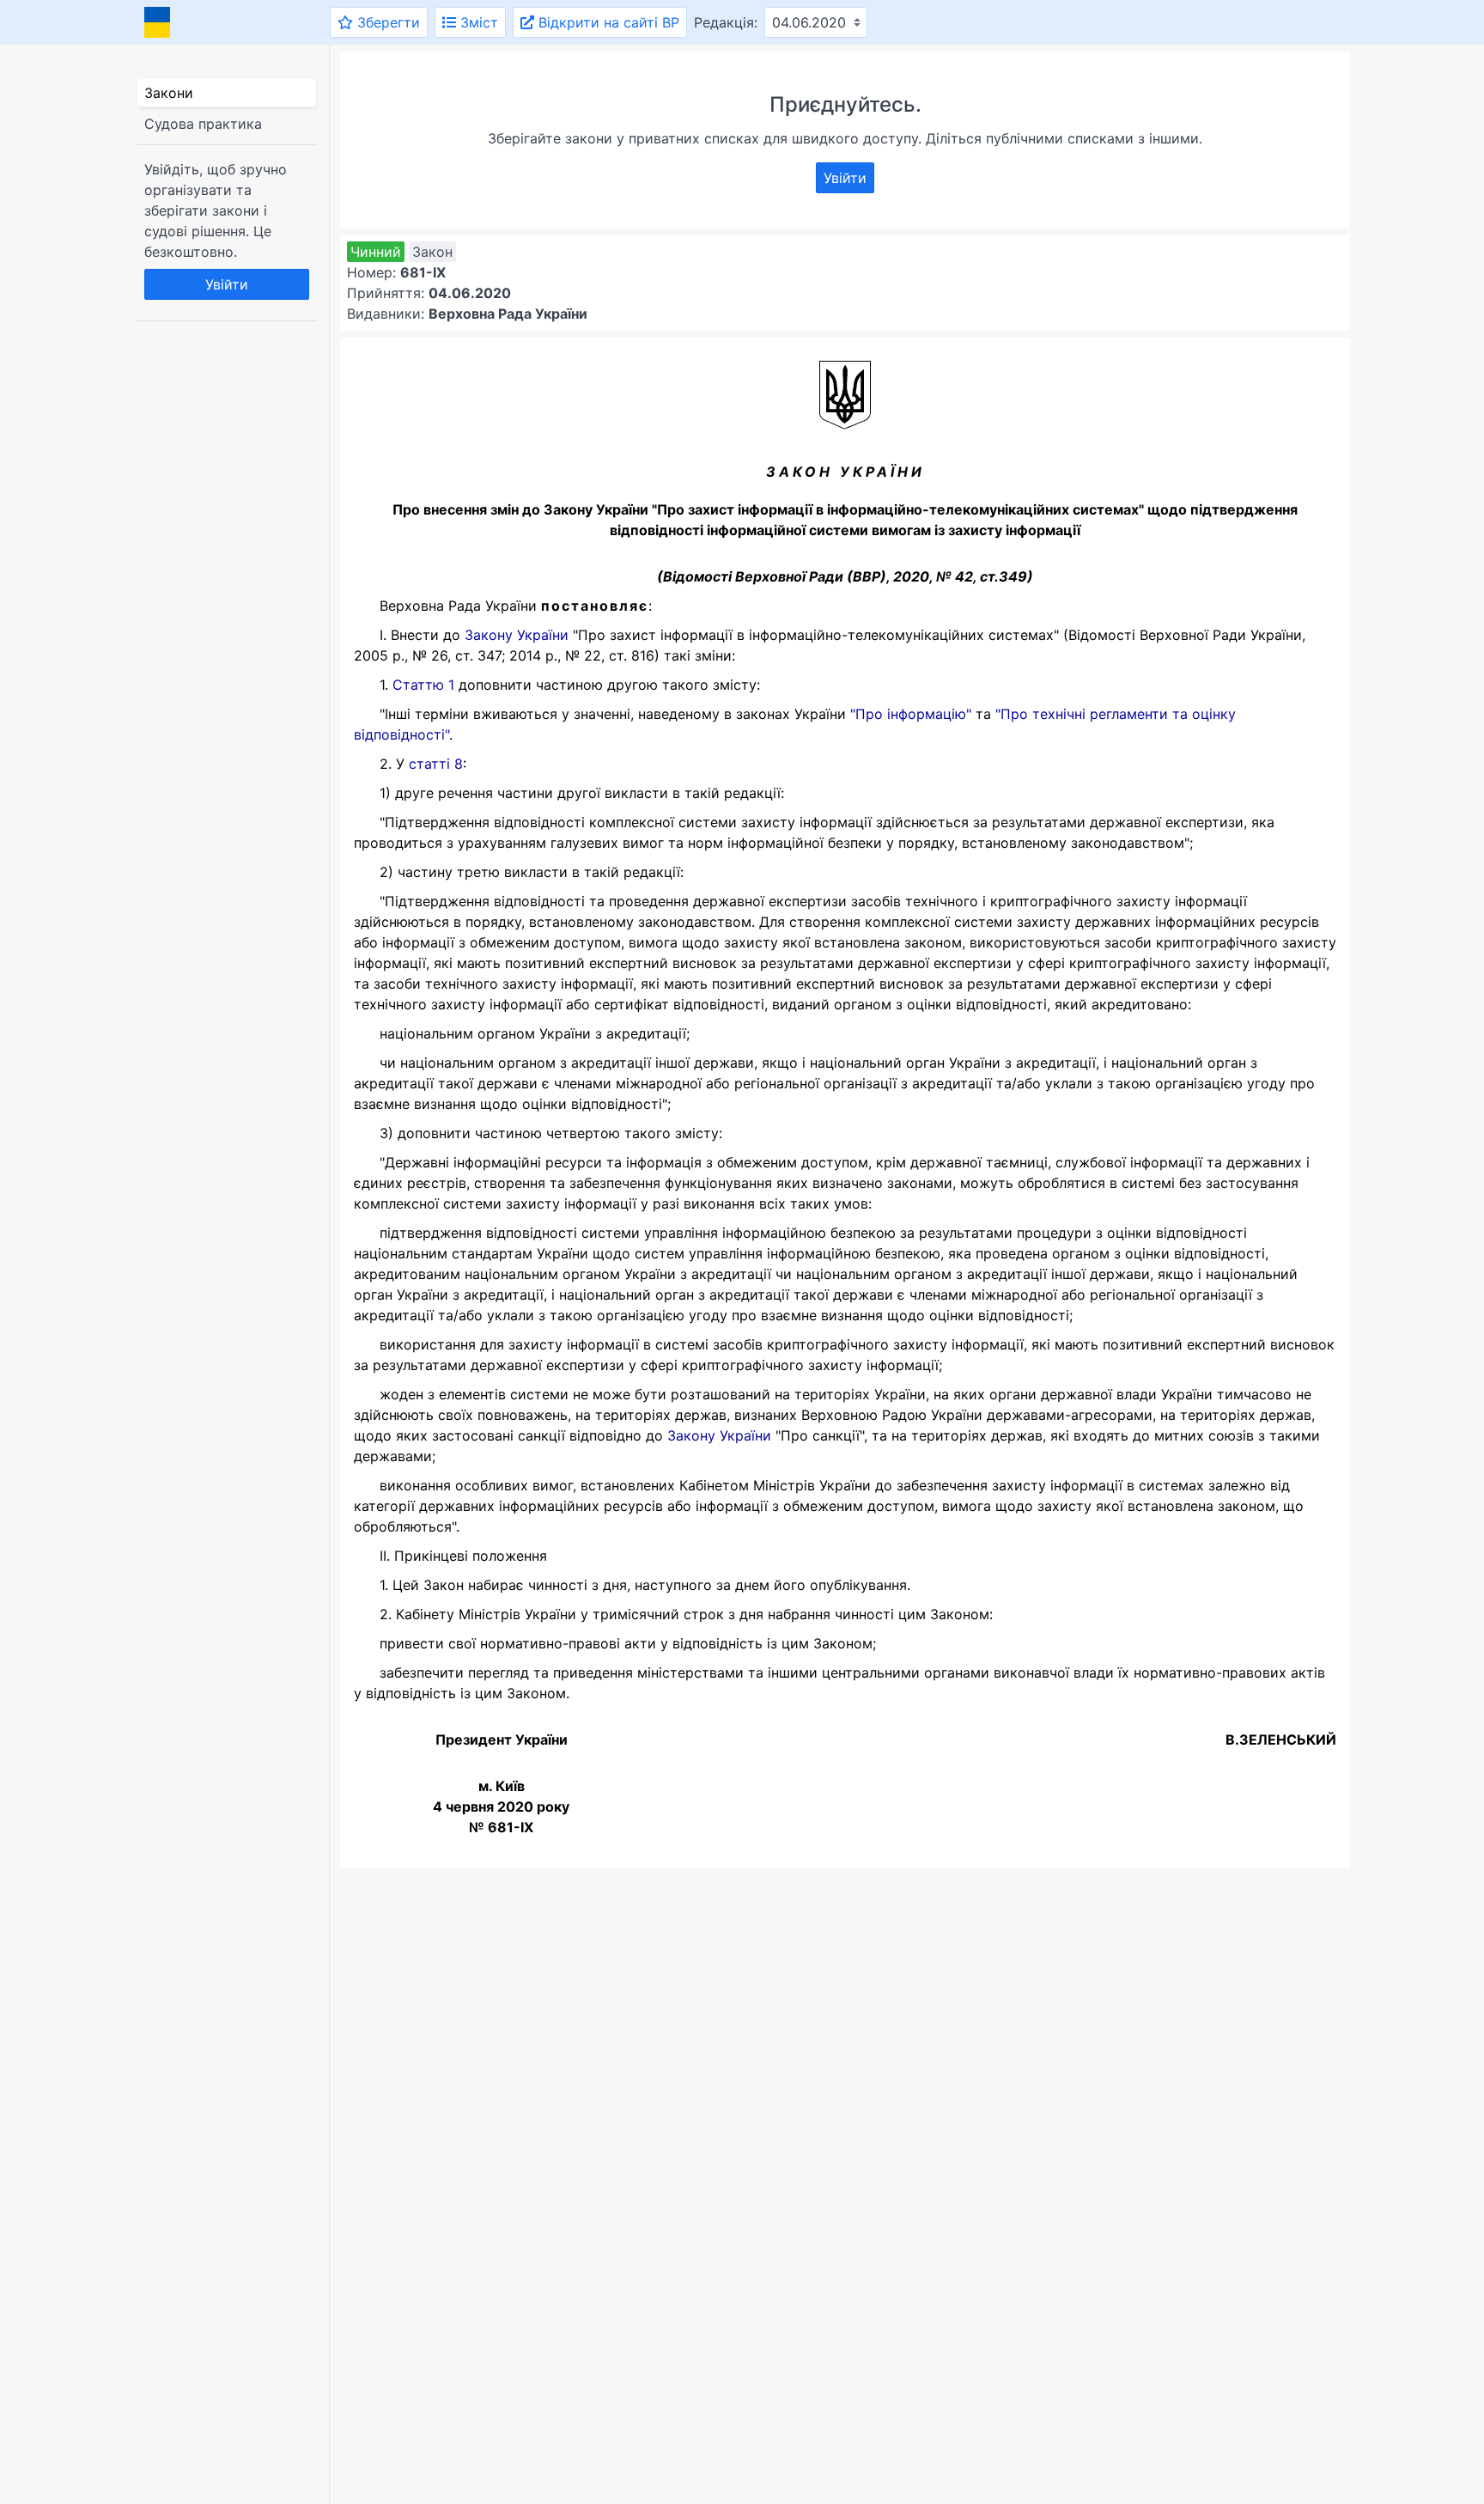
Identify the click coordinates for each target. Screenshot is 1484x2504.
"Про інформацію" (911, 714)
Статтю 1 (423, 685)
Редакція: (726, 22)
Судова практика (203, 124)
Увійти (227, 284)
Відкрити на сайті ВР (607, 22)
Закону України (517, 635)
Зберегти (386, 22)
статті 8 (436, 764)
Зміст (477, 22)
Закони (169, 93)
